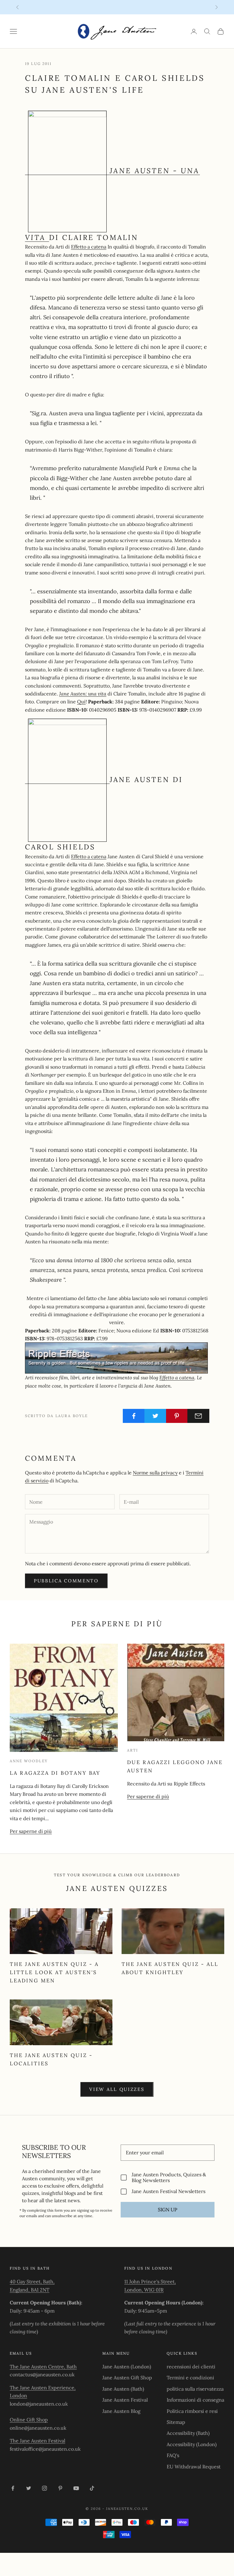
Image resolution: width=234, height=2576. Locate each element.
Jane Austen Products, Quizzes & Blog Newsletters (169, 2178)
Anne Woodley (29, 1761)
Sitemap (176, 2422)
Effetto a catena (89, 247)
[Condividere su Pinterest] (177, 1416)
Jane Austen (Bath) (123, 2389)
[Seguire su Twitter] (29, 2488)
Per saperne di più (31, 1831)
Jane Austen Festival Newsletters (168, 2191)
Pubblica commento (66, 1581)
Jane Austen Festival (125, 2400)
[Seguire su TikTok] (92, 2488)
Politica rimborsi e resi (192, 2411)
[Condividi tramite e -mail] (198, 1416)
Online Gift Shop (29, 2420)
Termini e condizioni (190, 2378)
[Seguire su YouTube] (76, 2488)
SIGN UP (168, 2210)
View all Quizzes (117, 2089)
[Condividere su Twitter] (155, 1416)
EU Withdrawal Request (194, 2467)
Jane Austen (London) (127, 2367)
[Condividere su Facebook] (134, 1416)
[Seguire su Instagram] (44, 2488)
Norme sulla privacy (155, 1473)
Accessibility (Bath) (188, 2433)
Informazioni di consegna (195, 2400)
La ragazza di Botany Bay (55, 1773)
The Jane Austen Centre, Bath (43, 2367)
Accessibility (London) (192, 2444)
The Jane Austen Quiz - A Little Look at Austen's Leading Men (54, 1972)
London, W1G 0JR (144, 2290)
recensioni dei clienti (191, 2367)
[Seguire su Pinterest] (60, 2488)
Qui (81, 702)
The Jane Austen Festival (37, 2441)
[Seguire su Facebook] (13, 2488)
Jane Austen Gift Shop (127, 2378)
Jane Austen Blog (121, 2411)
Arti (133, 1750)
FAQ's (173, 2455)
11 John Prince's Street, (150, 2281)
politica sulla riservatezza (195, 2389)
